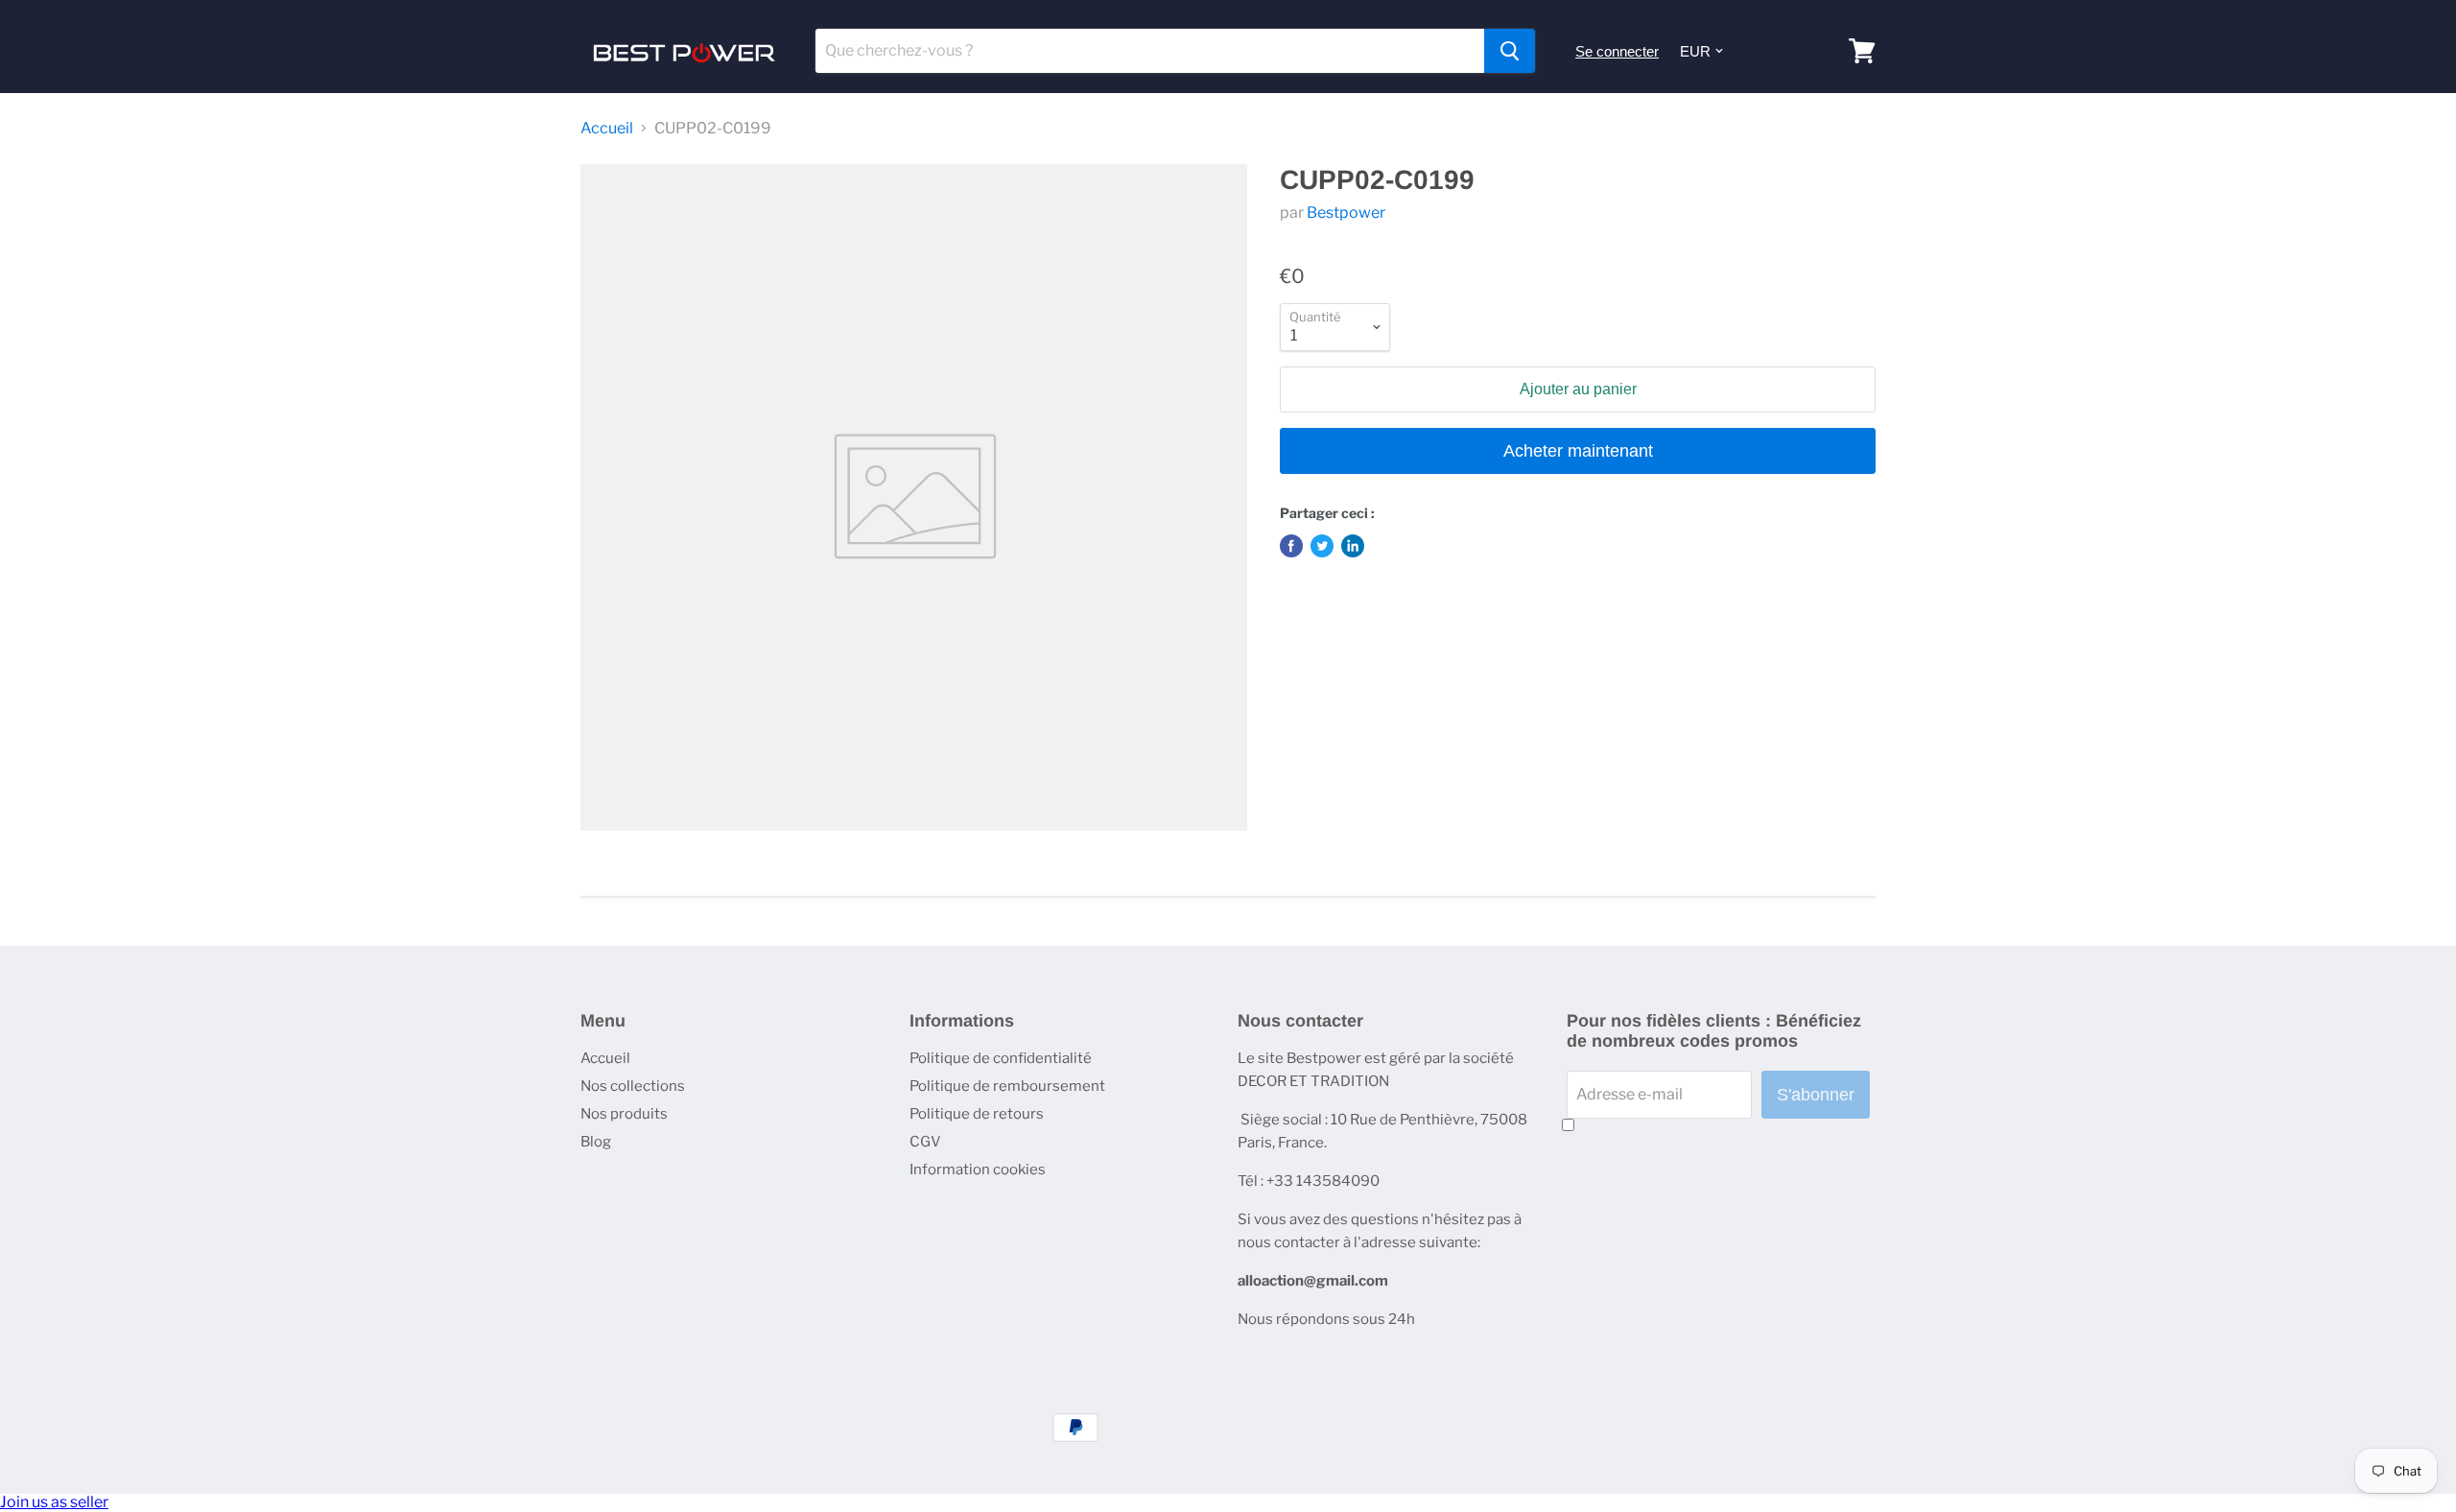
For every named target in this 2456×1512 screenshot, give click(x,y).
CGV (925, 1142)
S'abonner (1816, 1095)
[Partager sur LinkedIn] (1353, 546)
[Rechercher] (1510, 51)
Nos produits (624, 1114)
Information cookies (978, 1169)
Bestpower (1346, 213)
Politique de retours (977, 1114)
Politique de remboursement (1007, 1086)
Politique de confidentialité (1001, 1058)
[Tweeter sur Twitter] (1322, 546)
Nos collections (633, 1086)
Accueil (607, 129)
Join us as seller (54, 1502)
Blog (596, 1142)
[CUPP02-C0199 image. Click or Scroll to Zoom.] (914, 497)
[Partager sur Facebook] (1291, 546)
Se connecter (1617, 51)
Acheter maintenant (1578, 451)
